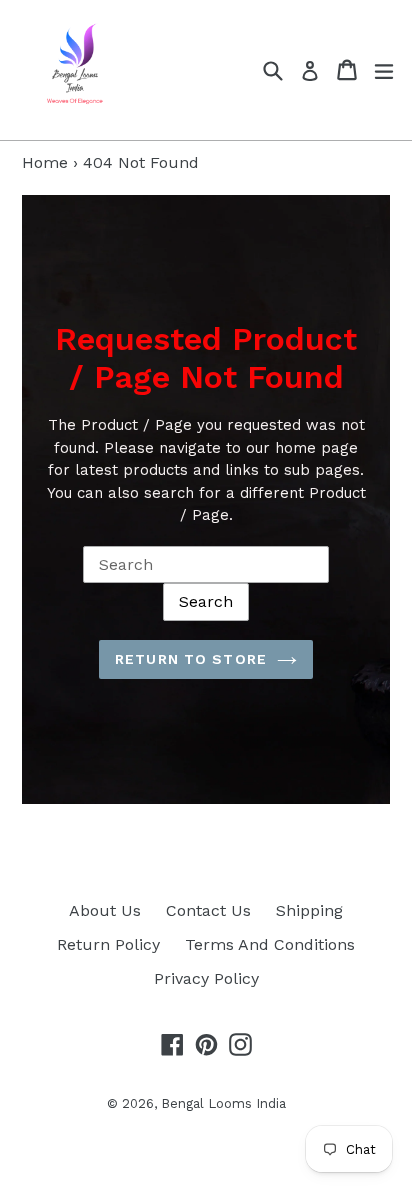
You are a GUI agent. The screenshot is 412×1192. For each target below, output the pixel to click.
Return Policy (108, 944)
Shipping (309, 910)
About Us (105, 910)
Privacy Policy (206, 978)
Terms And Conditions (270, 944)
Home (45, 162)
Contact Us (208, 910)
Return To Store (191, 659)
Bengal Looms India (223, 1103)
